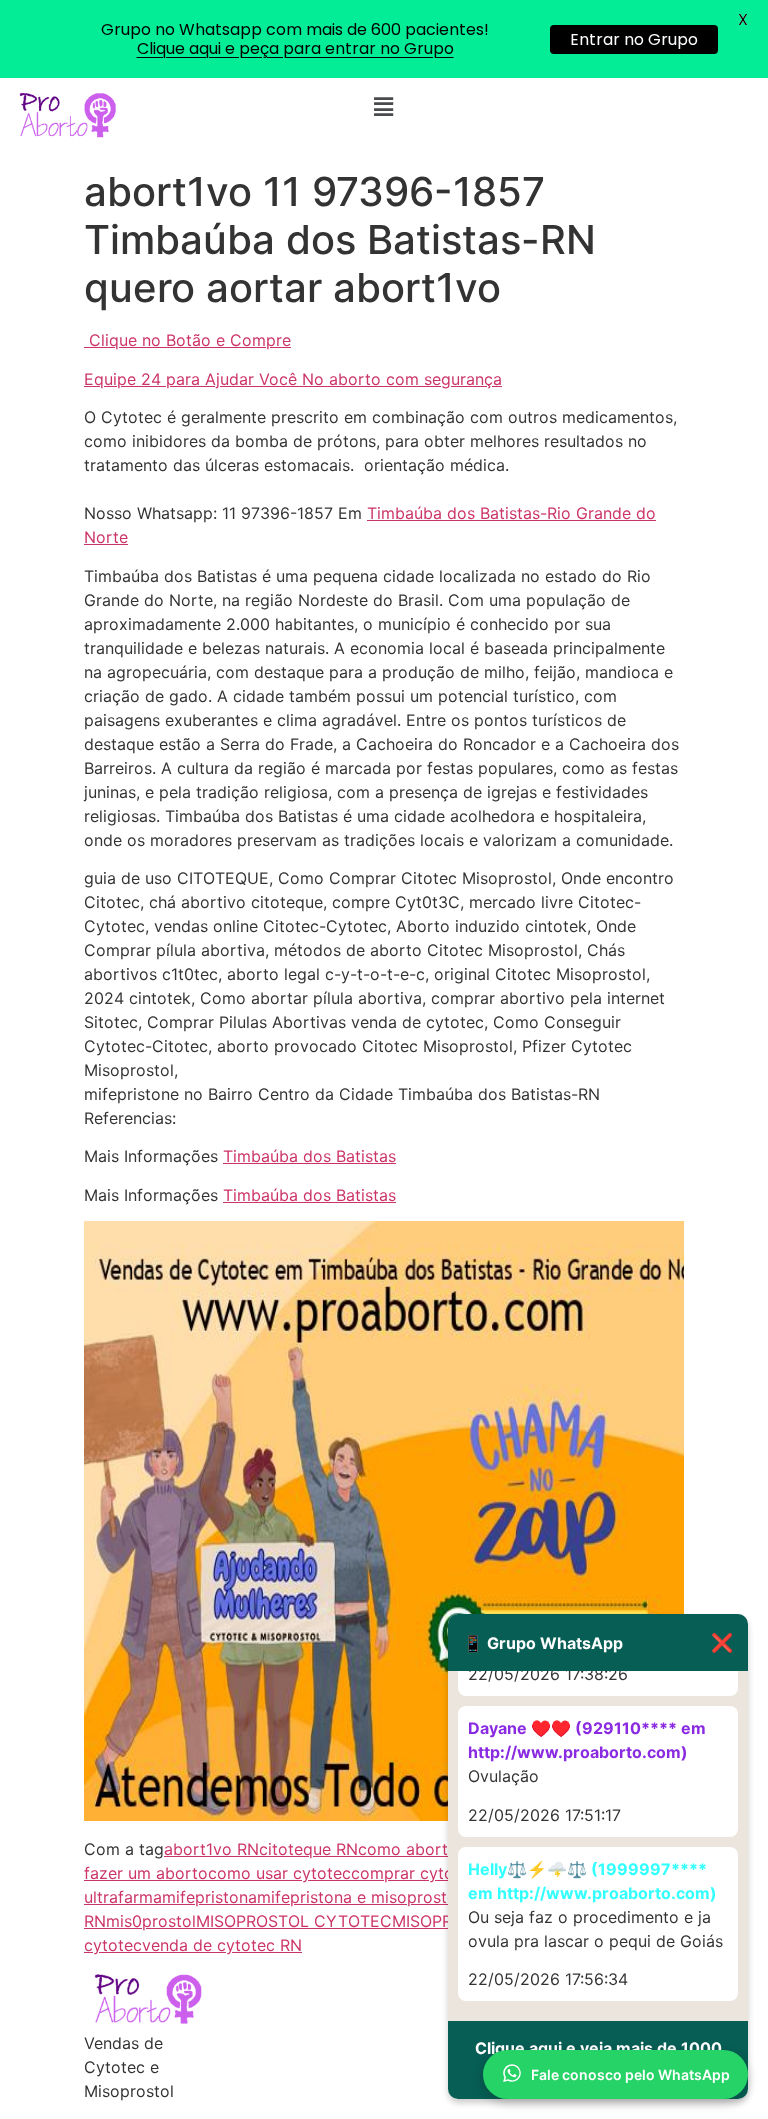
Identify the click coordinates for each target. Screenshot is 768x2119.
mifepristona (209, 1897)
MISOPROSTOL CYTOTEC (294, 1921)
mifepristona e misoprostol (359, 1897)
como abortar (410, 1849)
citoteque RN (308, 1849)
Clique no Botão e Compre (190, 340)
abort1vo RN (211, 1849)
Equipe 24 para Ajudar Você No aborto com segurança (293, 379)
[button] (384, 106)
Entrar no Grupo (634, 39)
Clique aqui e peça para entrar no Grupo (295, 48)
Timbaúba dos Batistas (309, 1156)
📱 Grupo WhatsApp (598, 1642)
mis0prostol (151, 1921)
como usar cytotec (279, 1873)
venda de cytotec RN (222, 1945)
